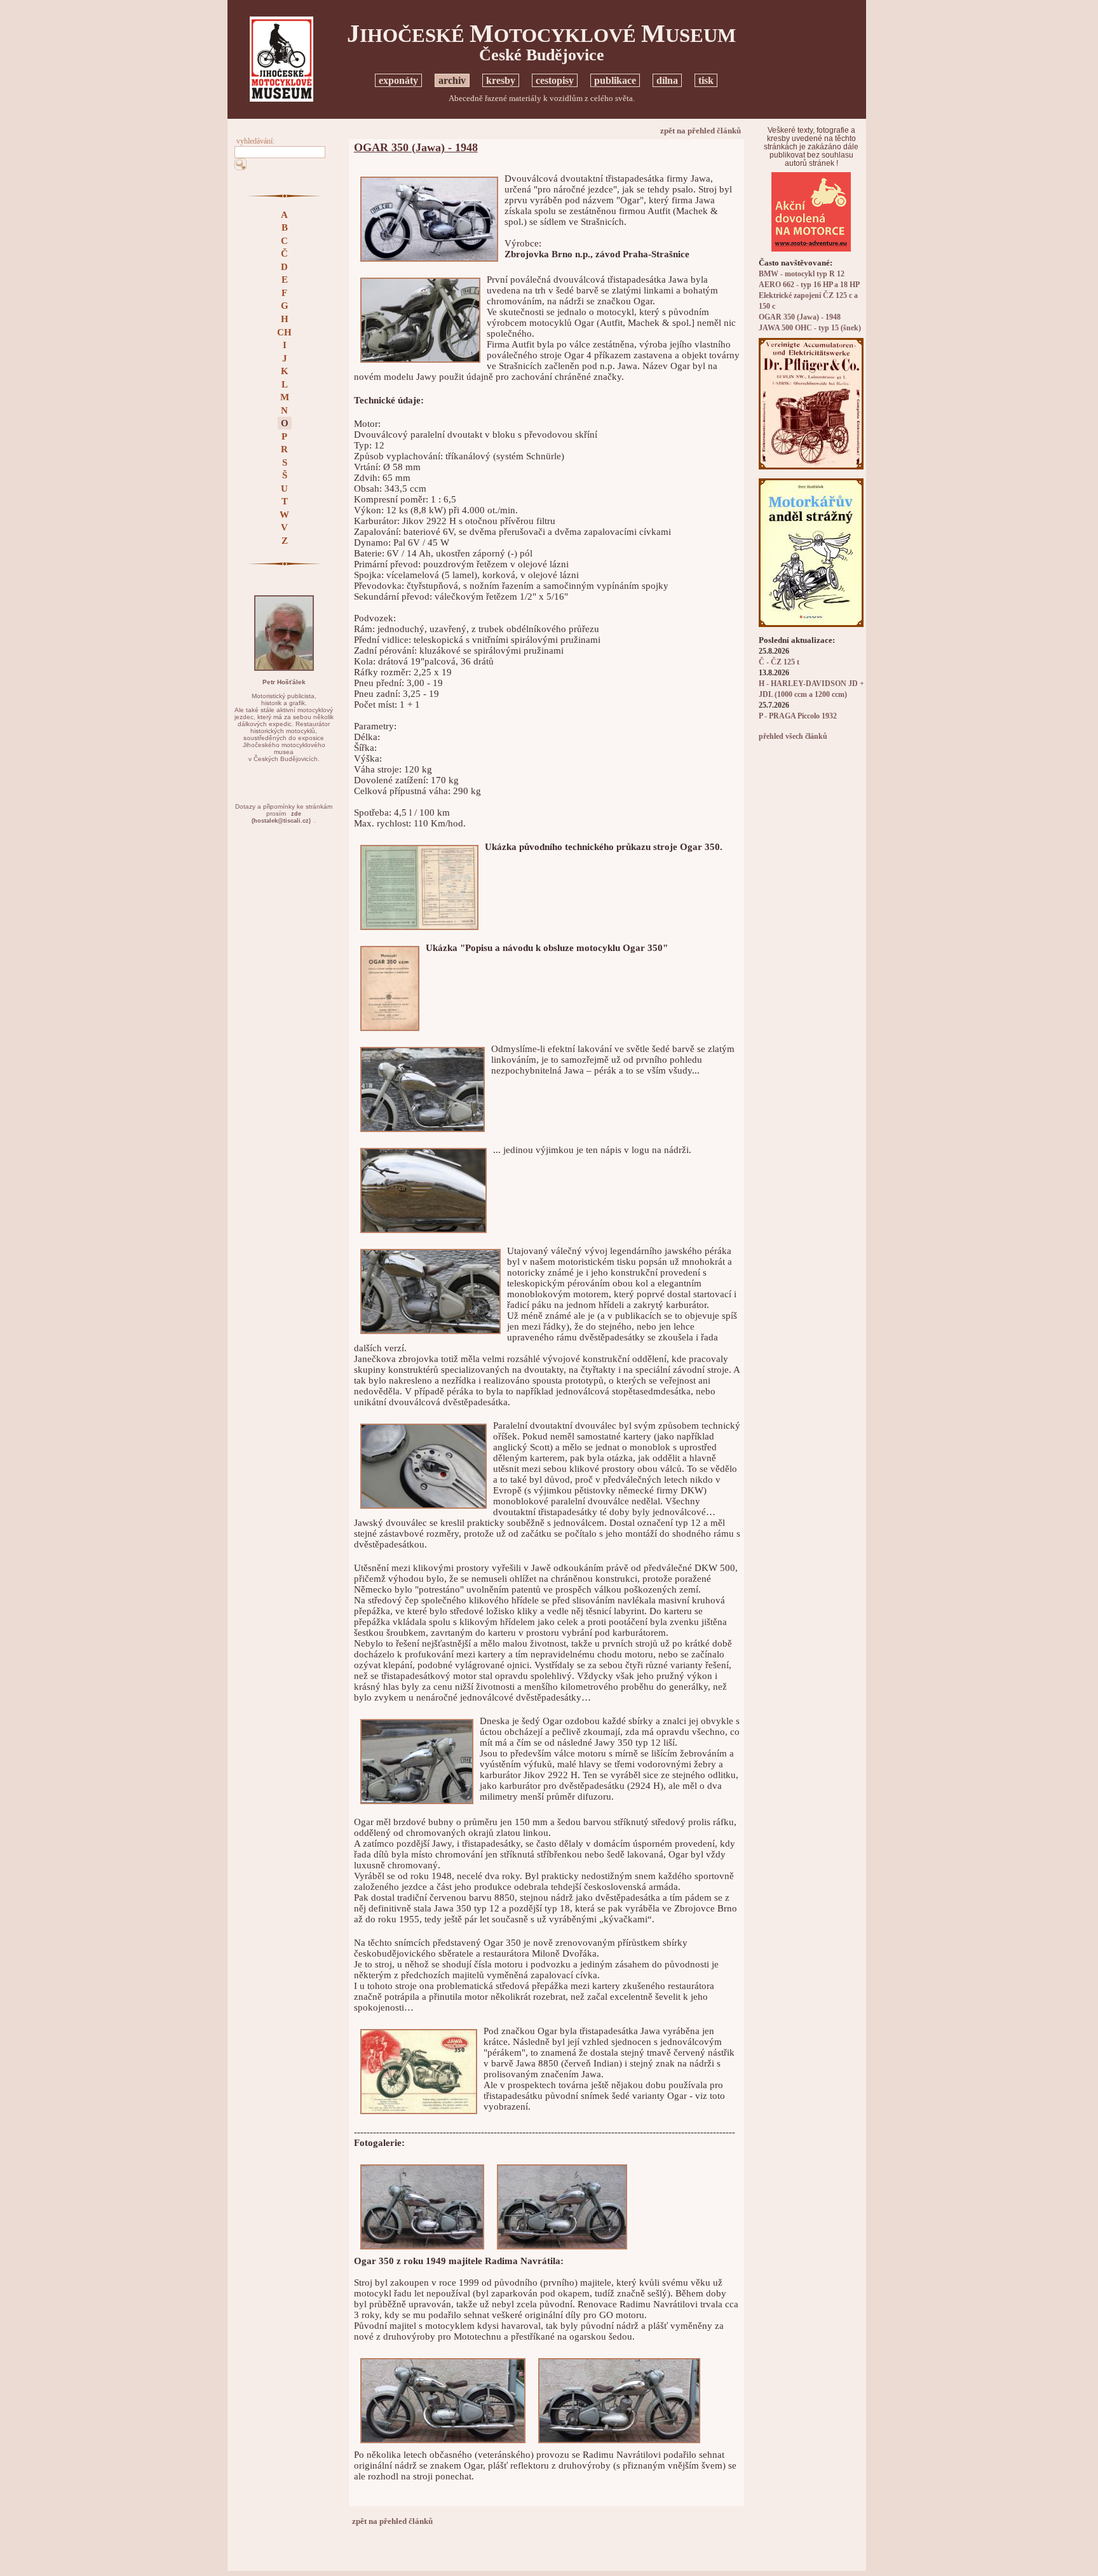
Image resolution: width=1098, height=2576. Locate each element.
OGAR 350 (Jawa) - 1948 (800, 317)
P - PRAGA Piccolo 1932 (798, 716)
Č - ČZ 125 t (779, 662)
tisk (706, 80)
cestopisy (555, 80)
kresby (501, 80)
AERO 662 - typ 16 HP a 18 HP (809, 285)
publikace (615, 80)
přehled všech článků (793, 737)
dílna (667, 80)
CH (284, 332)
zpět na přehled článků (701, 131)
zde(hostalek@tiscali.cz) (281, 817)
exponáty (398, 80)
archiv (452, 80)
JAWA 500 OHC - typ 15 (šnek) (810, 328)
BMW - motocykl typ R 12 (802, 274)
